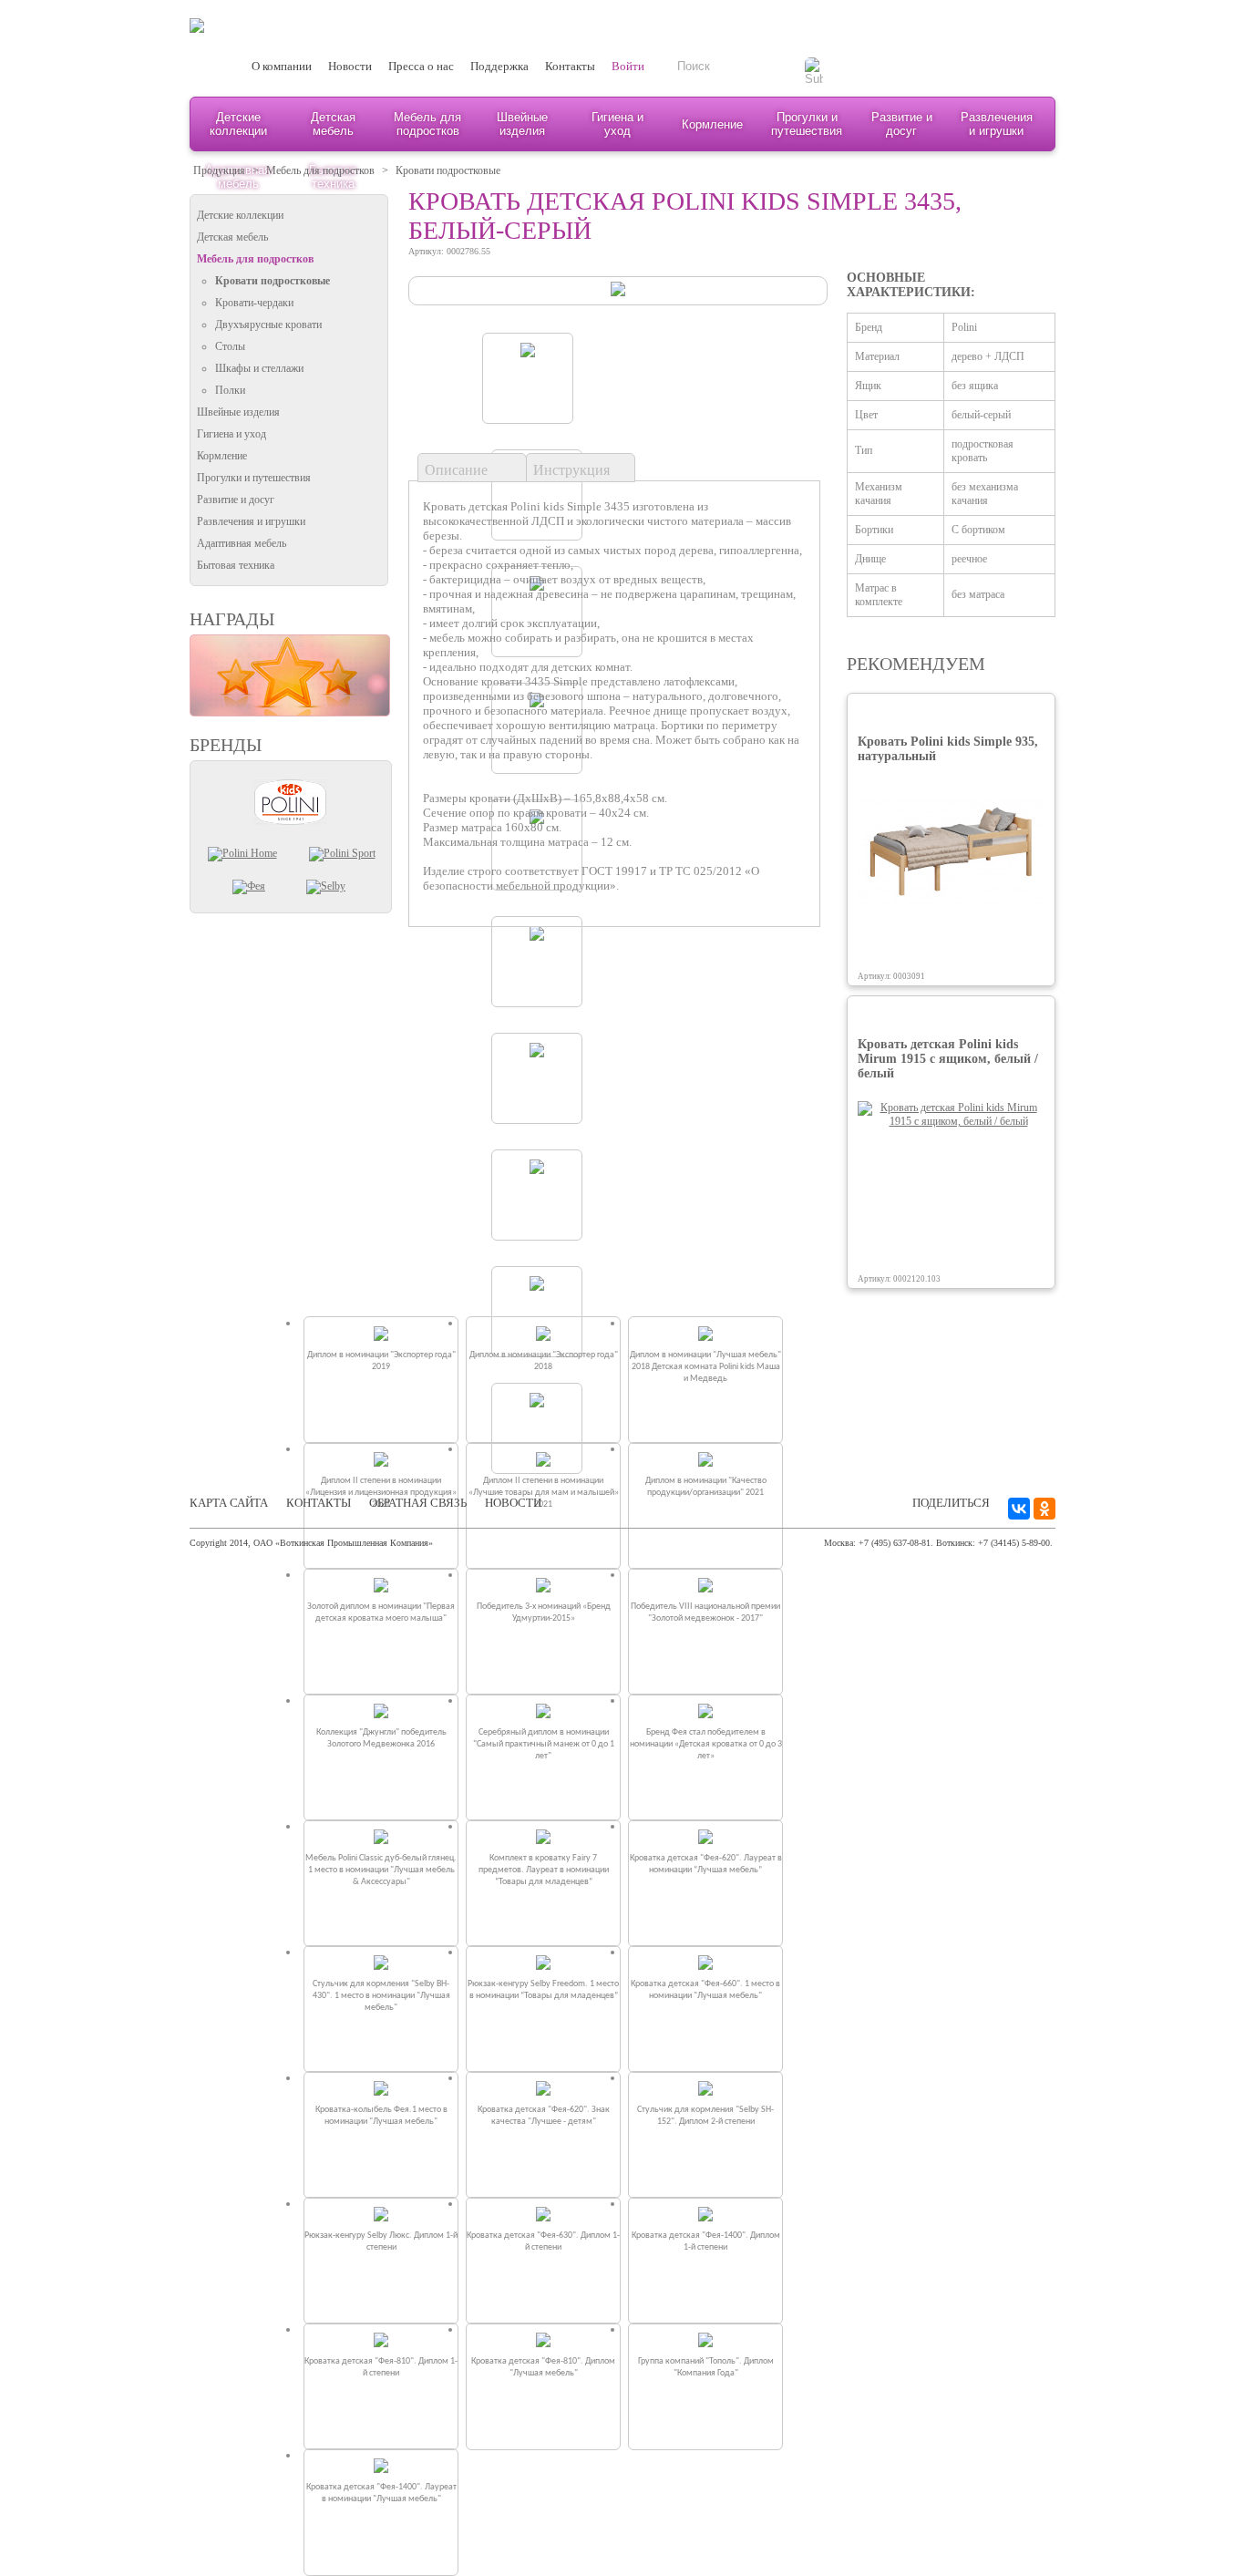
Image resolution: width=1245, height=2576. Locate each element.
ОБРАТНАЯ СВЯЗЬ (418, 1503)
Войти (628, 66)
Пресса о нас (421, 66)
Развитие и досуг (902, 124)
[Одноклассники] (1044, 1509)
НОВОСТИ (513, 1503)
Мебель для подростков (427, 124)
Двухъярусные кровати (268, 325)
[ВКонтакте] (1019, 1509)
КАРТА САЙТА (229, 1503)
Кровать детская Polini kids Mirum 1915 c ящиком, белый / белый (948, 1059)
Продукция (219, 170)
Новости (350, 66)
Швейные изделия (522, 124)
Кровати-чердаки (254, 303)
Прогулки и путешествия (807, 124)
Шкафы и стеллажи (259, 368)
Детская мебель (333, 124)
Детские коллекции (238, 124)
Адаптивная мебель (242, 543)
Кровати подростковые (448, 170)
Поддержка (499, 66)
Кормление (712, 124)
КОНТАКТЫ (319, 1503)
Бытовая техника (236, 565)
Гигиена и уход (617, 124)
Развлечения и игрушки (997, 124)
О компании (282, 66)
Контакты (570, 66)
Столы (230, 346)
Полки (230, 390)
